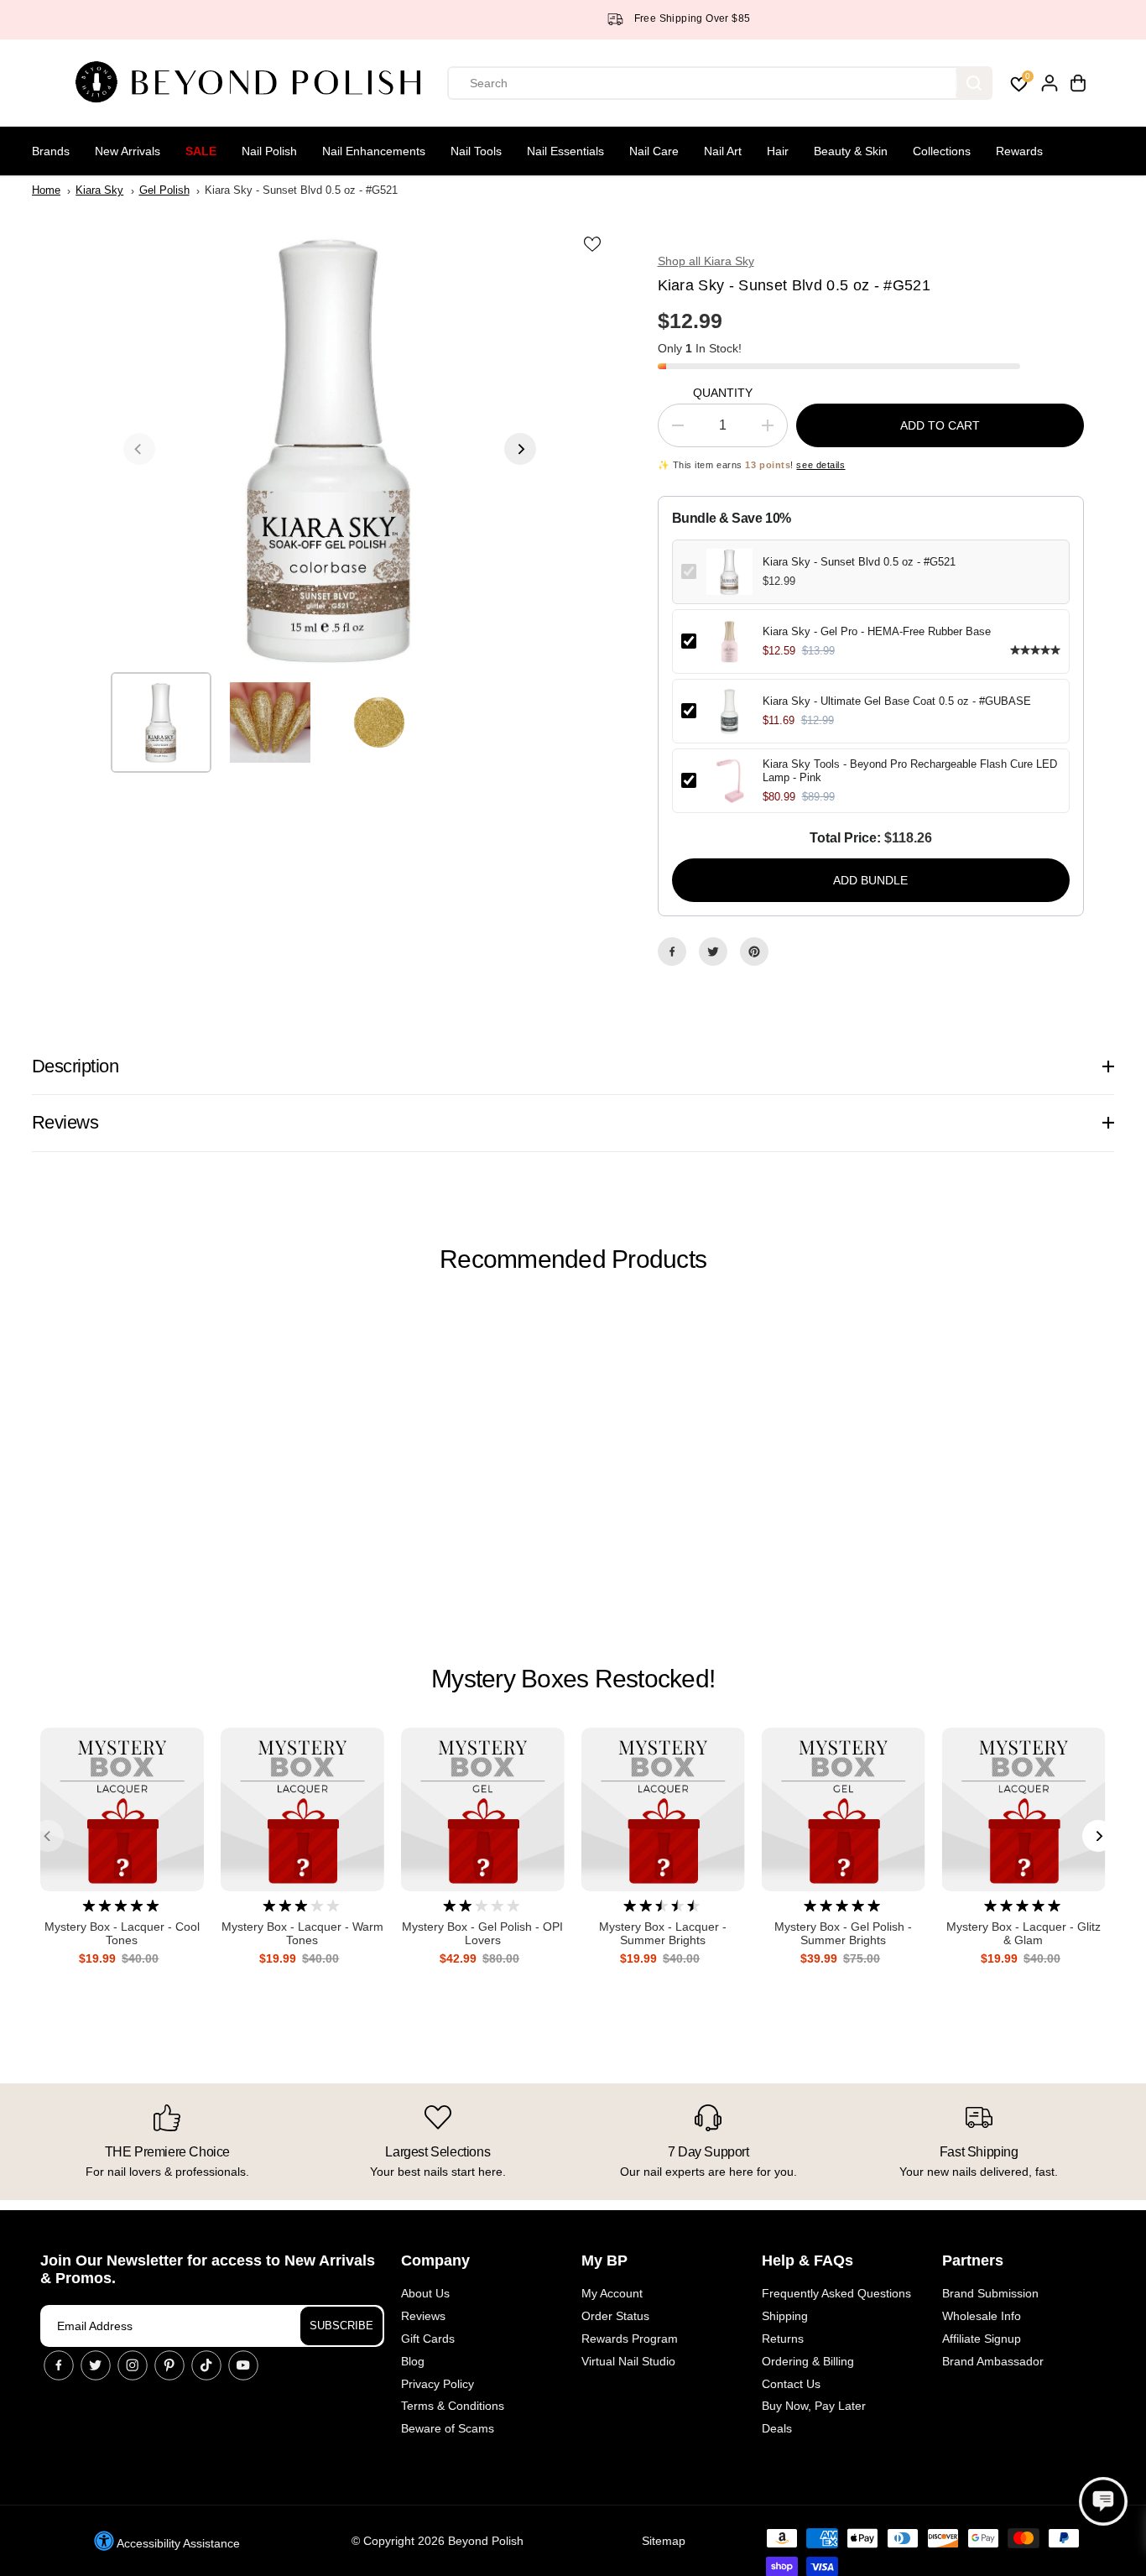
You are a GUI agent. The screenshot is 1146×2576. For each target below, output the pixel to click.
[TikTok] (206, 2365)
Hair (778, 151)
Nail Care (654, 151)
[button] (1103, 2501)
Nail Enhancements (374, 151)
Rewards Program (630, 2339)
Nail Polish (269, 151)
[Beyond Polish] (254, 83)
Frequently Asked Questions (836, 2293)
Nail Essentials (565, 151)
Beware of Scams (448, 2428)
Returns (783, 2339)
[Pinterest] (754, 952)
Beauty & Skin (851, 151)
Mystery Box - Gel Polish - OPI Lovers (482, 1934)
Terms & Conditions (453, 2406)
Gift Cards (428, 2339)
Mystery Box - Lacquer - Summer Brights (663, 1934)
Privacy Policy (438, 2384)
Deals (777, 2428)
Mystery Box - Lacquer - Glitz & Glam (1024, 1934)
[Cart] (1078, 83)
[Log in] (1050, 83)
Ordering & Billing (808, 2361)
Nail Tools (476, 151)
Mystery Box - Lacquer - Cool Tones (122, 1934)
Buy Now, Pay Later (814, 2406)
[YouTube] (243, 2365)
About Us (425, 2293)
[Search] (974, 83)
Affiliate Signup (982, 2339)
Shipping (785, 2316)
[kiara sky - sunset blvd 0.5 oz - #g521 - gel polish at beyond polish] (330, 449)
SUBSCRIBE (341, 2326)
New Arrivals (128, 151)
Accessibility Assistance (177, 2543)
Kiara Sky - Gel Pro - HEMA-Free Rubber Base (877, 631)
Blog (413, 2361)
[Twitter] (713, 952)
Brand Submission (990, 2293)
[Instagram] (133, 2365)
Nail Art (723, 151)
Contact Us (791, 2384)
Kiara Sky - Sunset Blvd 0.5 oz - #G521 (859, 562)
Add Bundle (870, 880)
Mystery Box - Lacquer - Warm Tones (302, 1934)
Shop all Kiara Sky (706, 261)
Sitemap (664, 2541)
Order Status (615, 2316)
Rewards (1019, 151)
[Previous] (139, 449)
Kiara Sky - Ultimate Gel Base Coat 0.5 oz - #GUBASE (897, 701)
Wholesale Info (982, 2316)
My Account (612, 2293)
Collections (942, 151)
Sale (201, 151)
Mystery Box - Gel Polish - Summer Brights (843, 1934)
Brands (51, 151)
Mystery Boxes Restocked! (573, 1679)
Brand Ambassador (993, 2361)
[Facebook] (672, 952)
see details (820, 465)
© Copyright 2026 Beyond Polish (438, 2541)
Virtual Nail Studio (628, 2361)
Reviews (423, 2316)
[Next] (520, 449)
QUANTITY (723, 393)
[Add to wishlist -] (594, 243)
